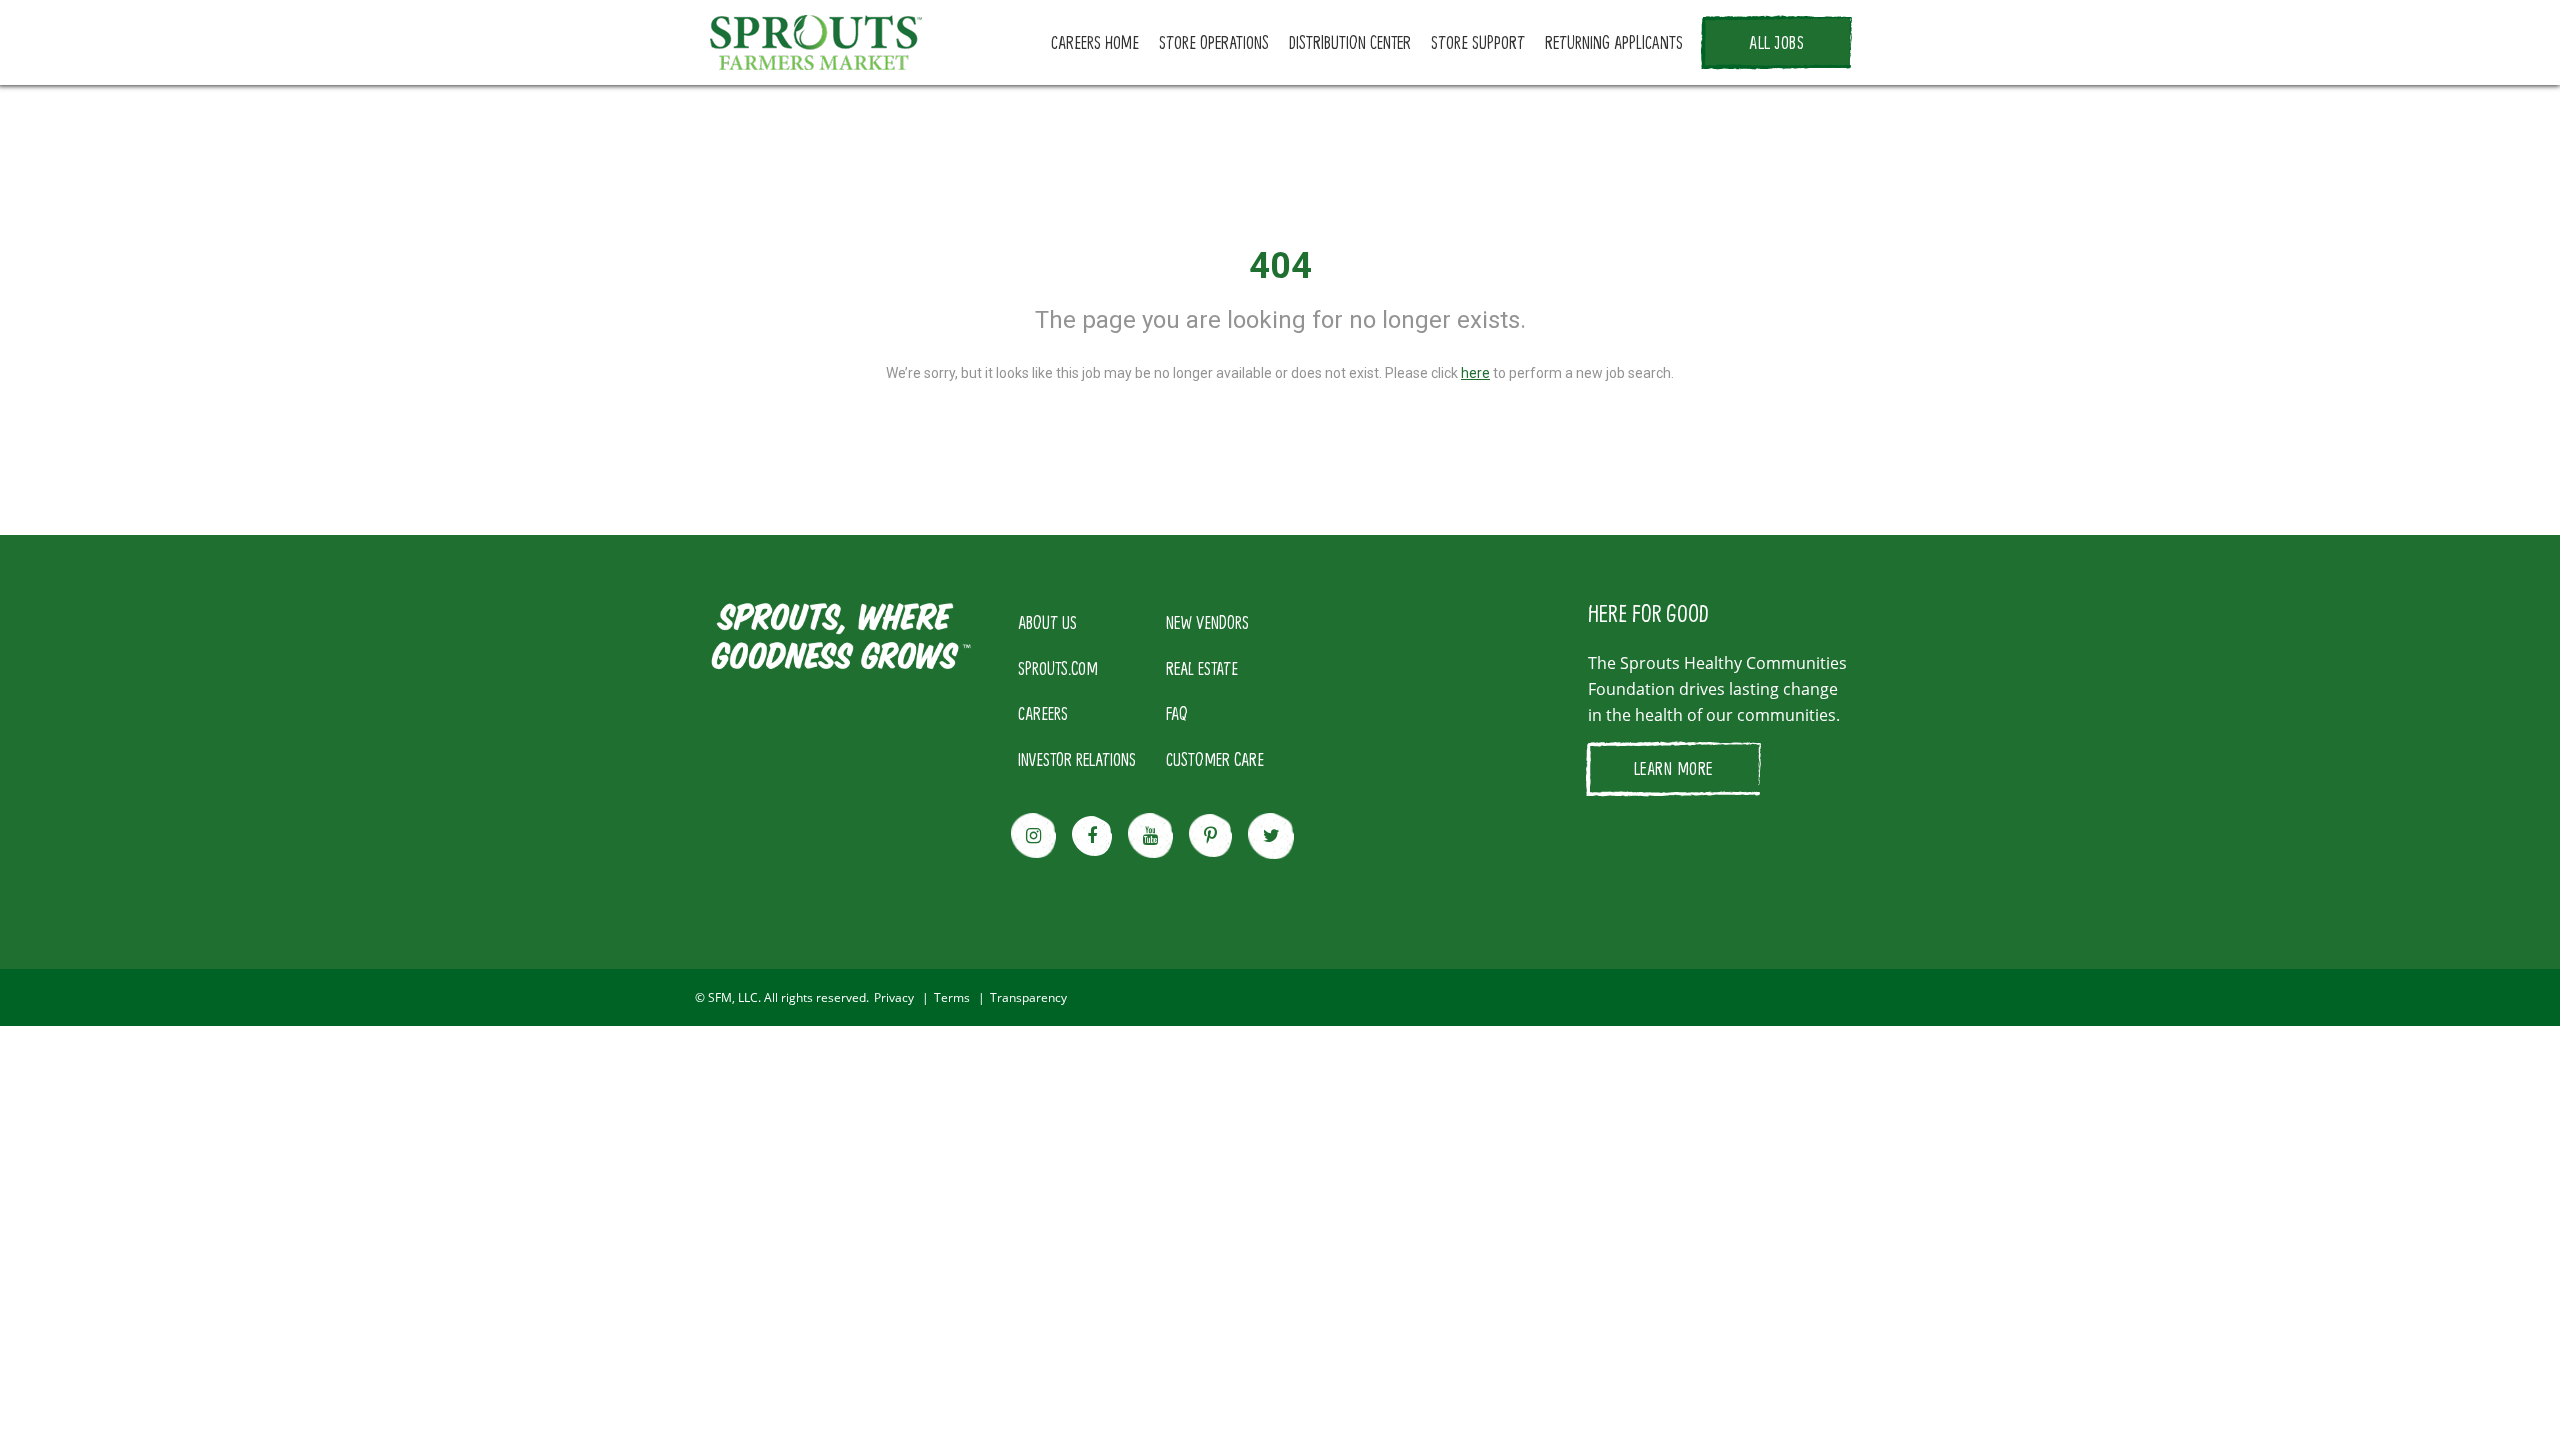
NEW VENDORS (1207, 622)
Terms (952, 997)
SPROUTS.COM (1058, 668)
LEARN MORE (1673, 768)
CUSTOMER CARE (1215, 759)
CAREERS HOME (1095, 42)
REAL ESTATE (1202, 668)
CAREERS (1043, 713)
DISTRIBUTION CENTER (1350, 42)
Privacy (894, 997)
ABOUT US (1047, 622)
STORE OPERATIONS (1214, 42)
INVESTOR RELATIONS (1077, 759)
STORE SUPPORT (1478, 42)
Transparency (1028, 997)
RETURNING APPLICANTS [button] (1614, 42)
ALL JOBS (1776, 42)
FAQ (1177, 713)
